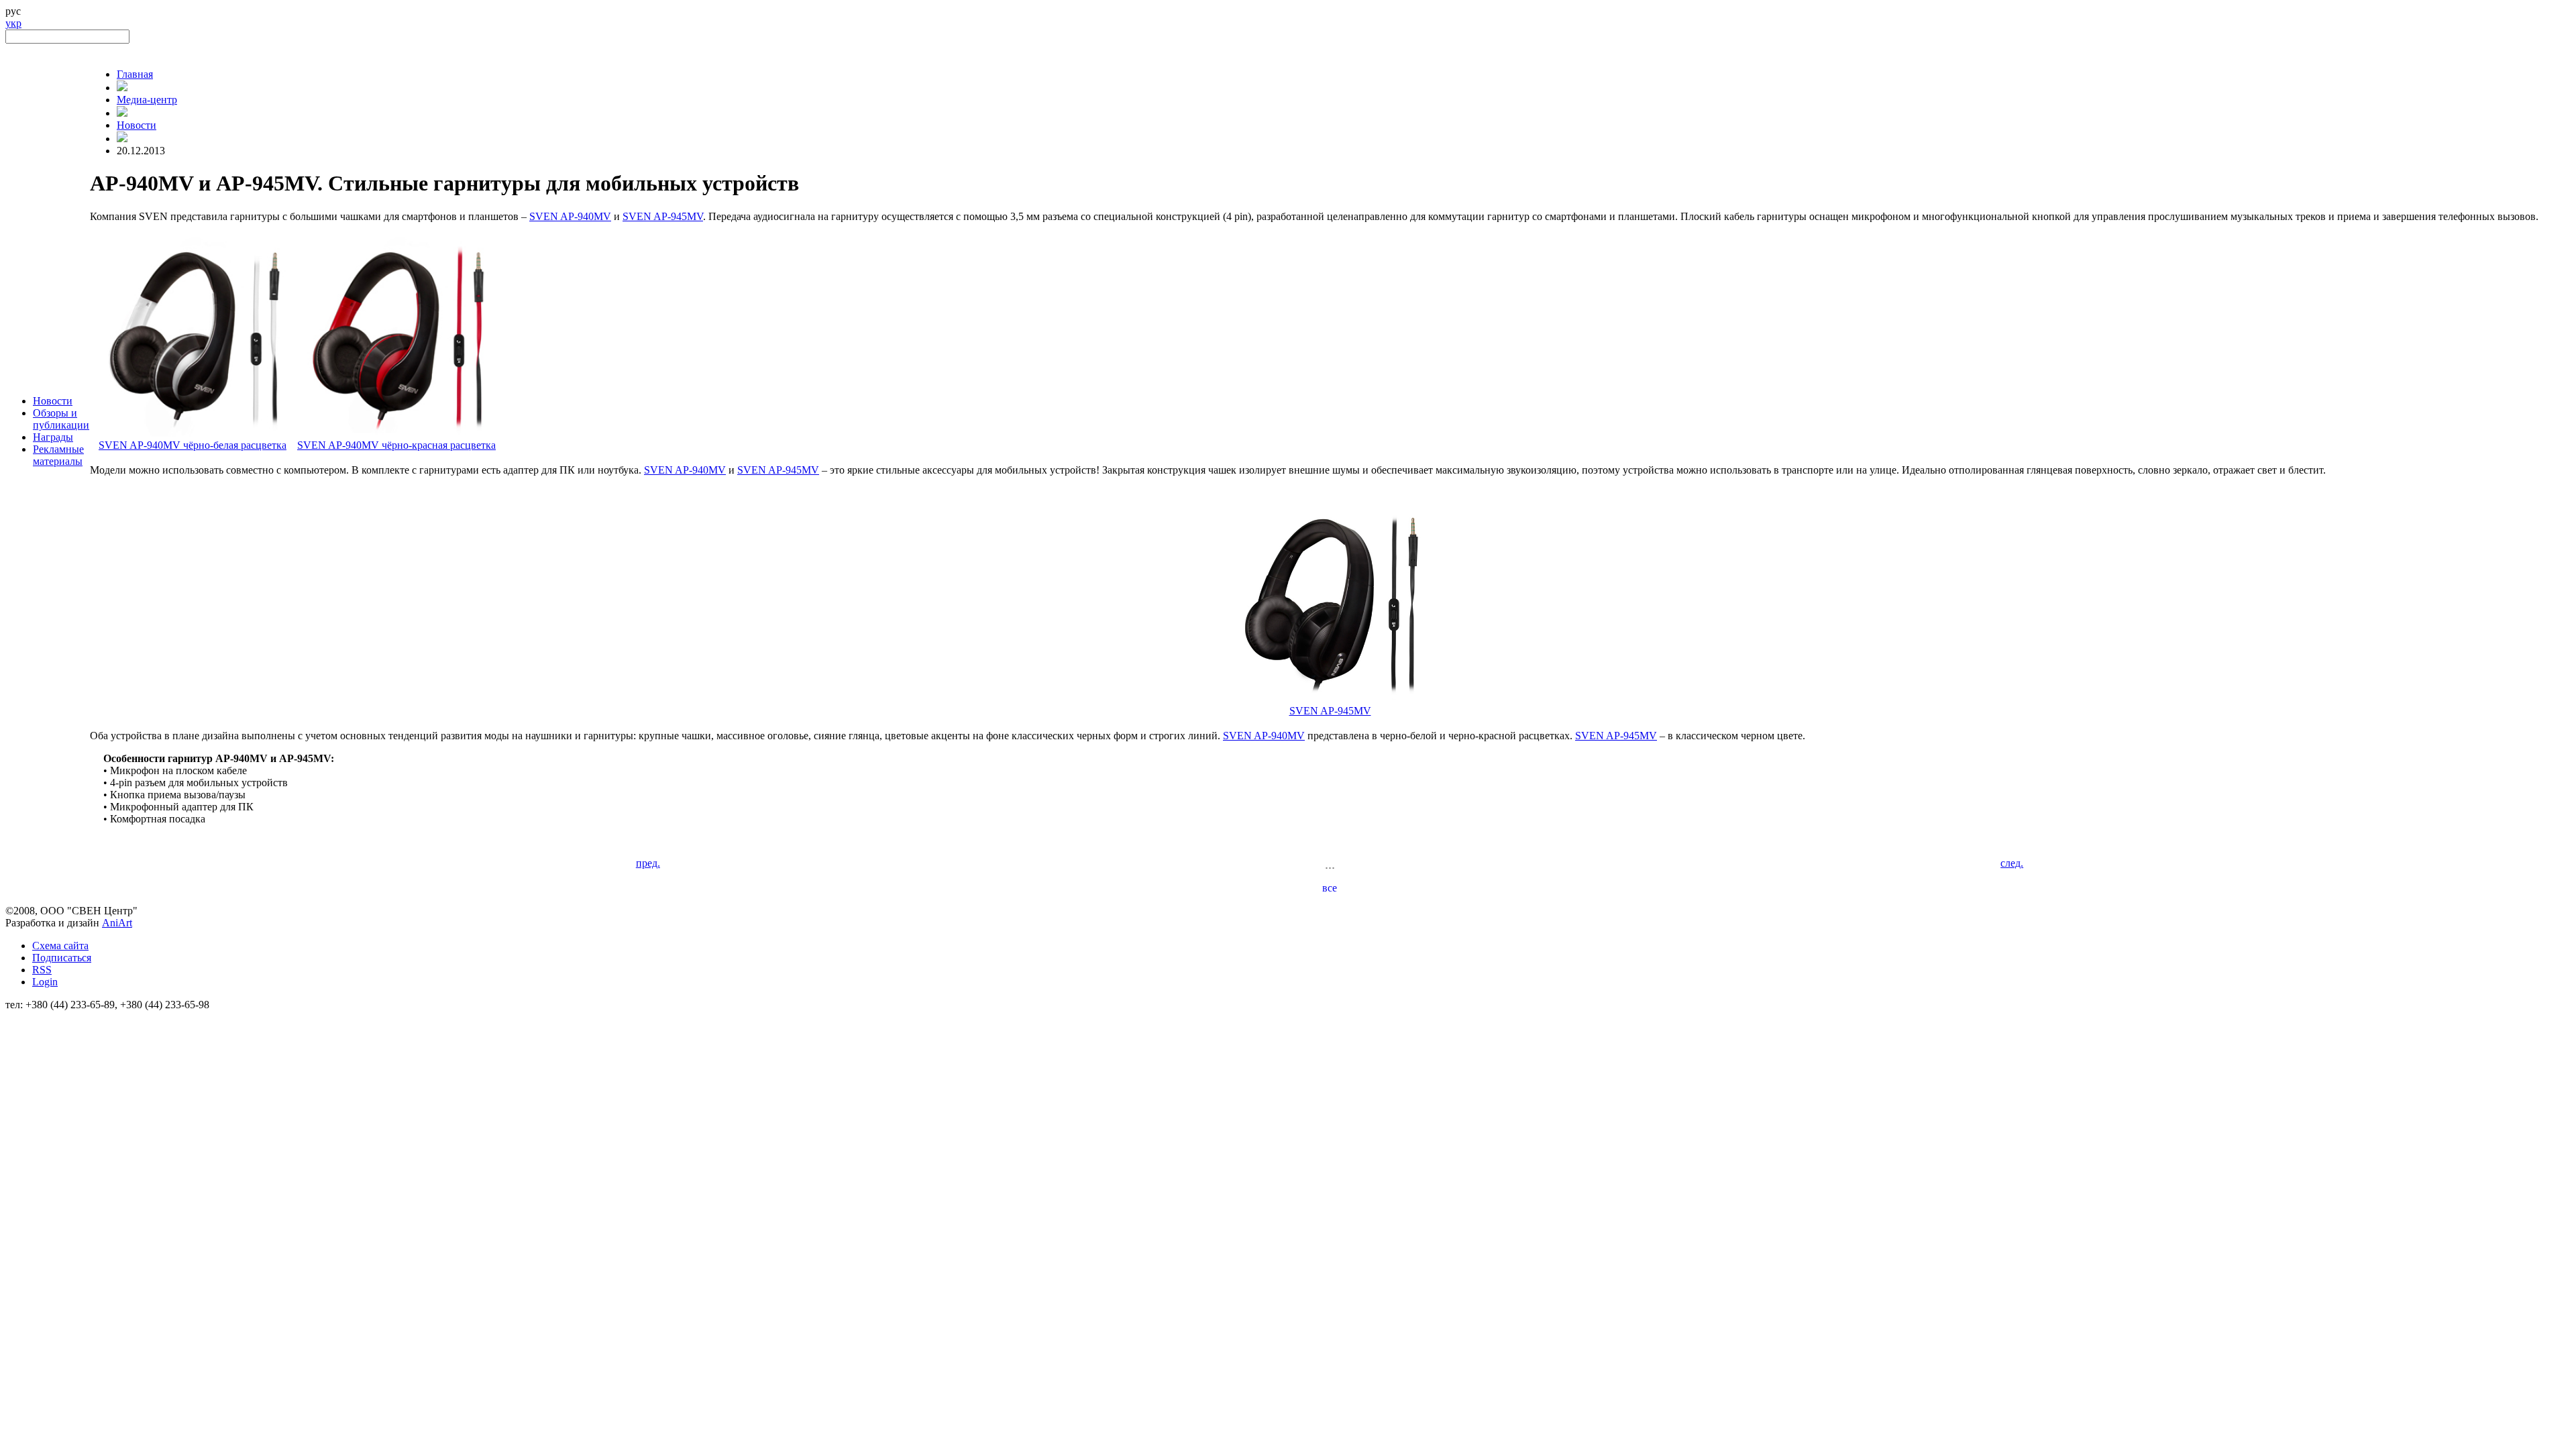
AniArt (117, 923)
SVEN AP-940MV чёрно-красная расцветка (396, 445)
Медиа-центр (147, 100)
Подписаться (62, 958)
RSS (42, 970)
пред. (648, 863)
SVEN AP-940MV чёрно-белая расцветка (193, 445)
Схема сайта (60, 946)
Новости (53, 401)
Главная (135, 74)
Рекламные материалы (58, 455)
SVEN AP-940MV (570, 216)
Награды (53, 437)
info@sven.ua (35, 1017)
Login (45, 982)
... (1330, 864)
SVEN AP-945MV (663, 216)
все (1330, 888)
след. (2012, 863)
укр (13, 23)
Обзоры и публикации (61, 419)
